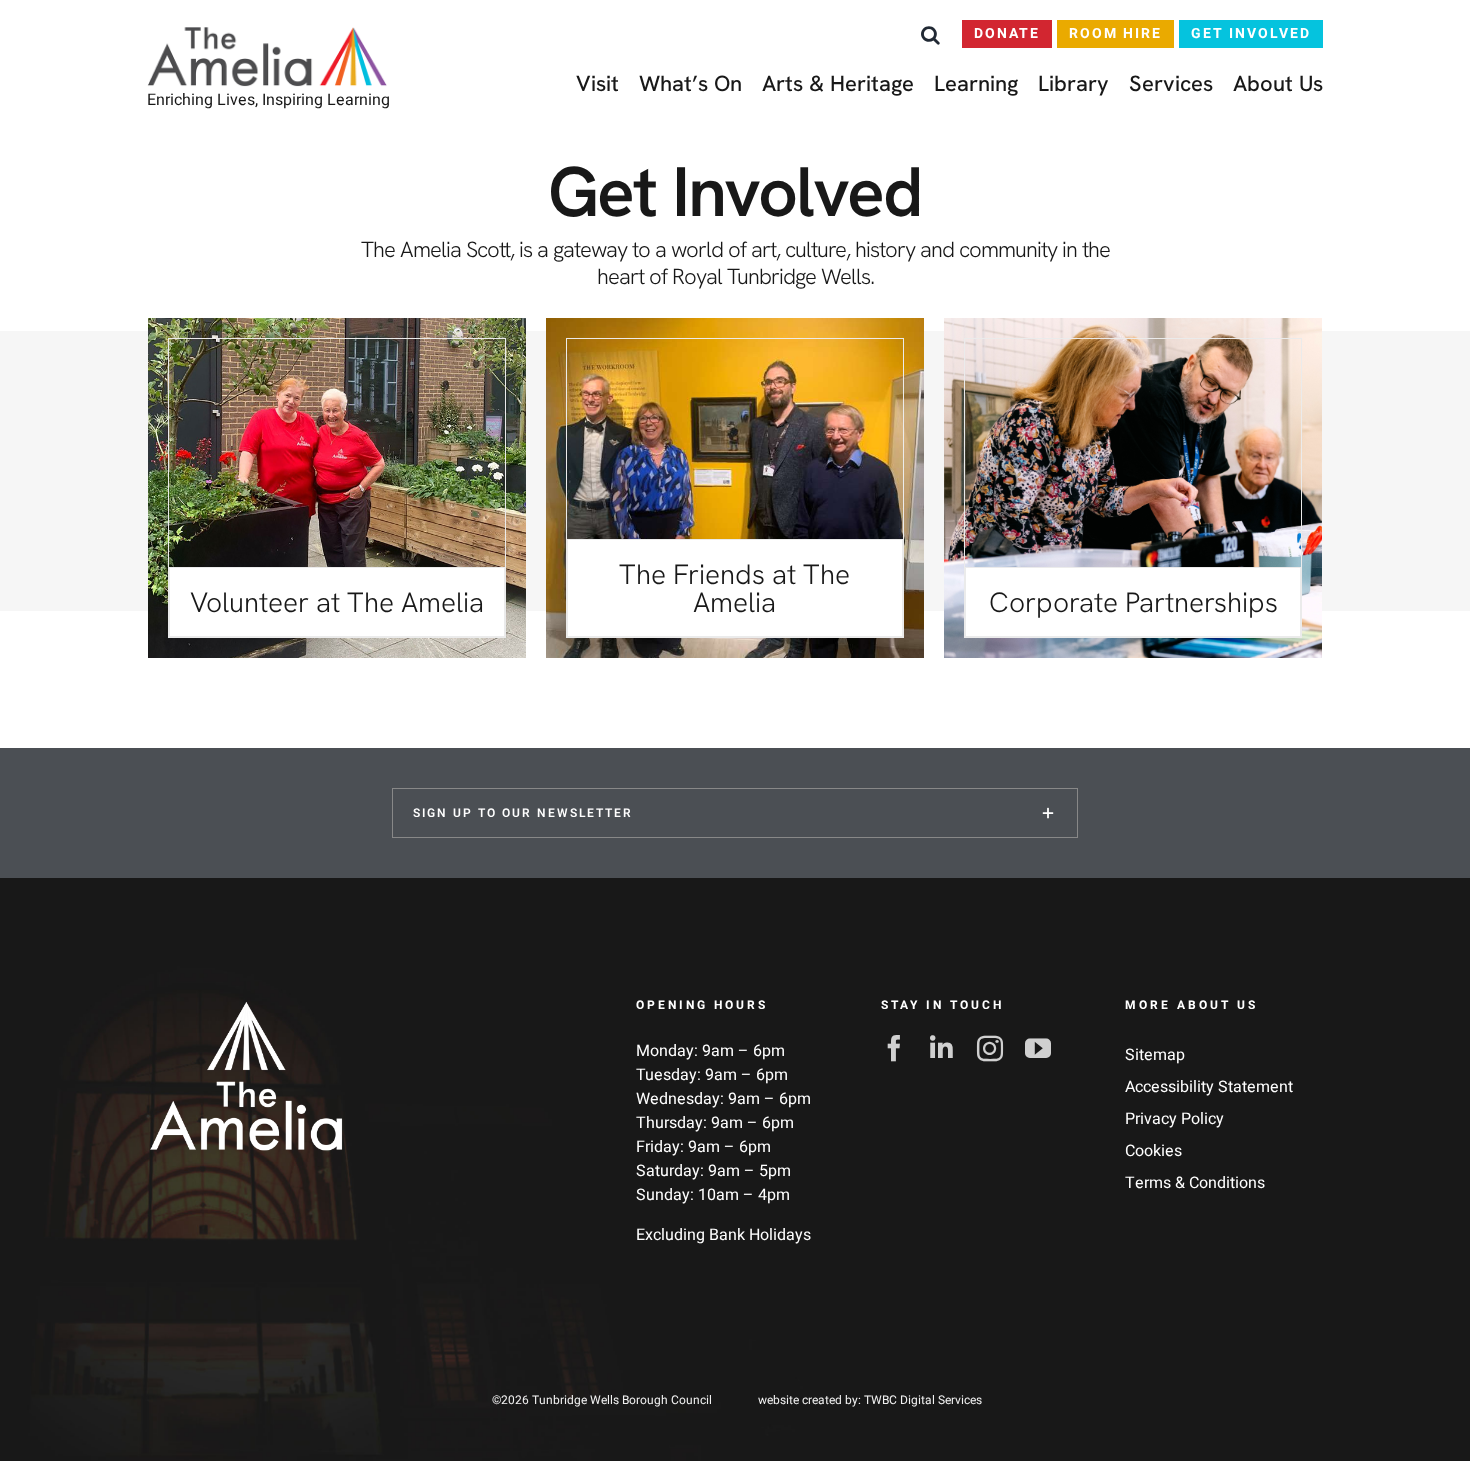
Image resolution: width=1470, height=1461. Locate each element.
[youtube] (1044, 1048)
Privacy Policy (1174, 1119)
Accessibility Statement (1209, 1087)
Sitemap (1155, 1055)
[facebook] (900, 1048)
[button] (930, 35)
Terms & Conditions (1195, 1183)
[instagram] (996, 1048)
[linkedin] (948, 1048)
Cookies (1153, 1151)
